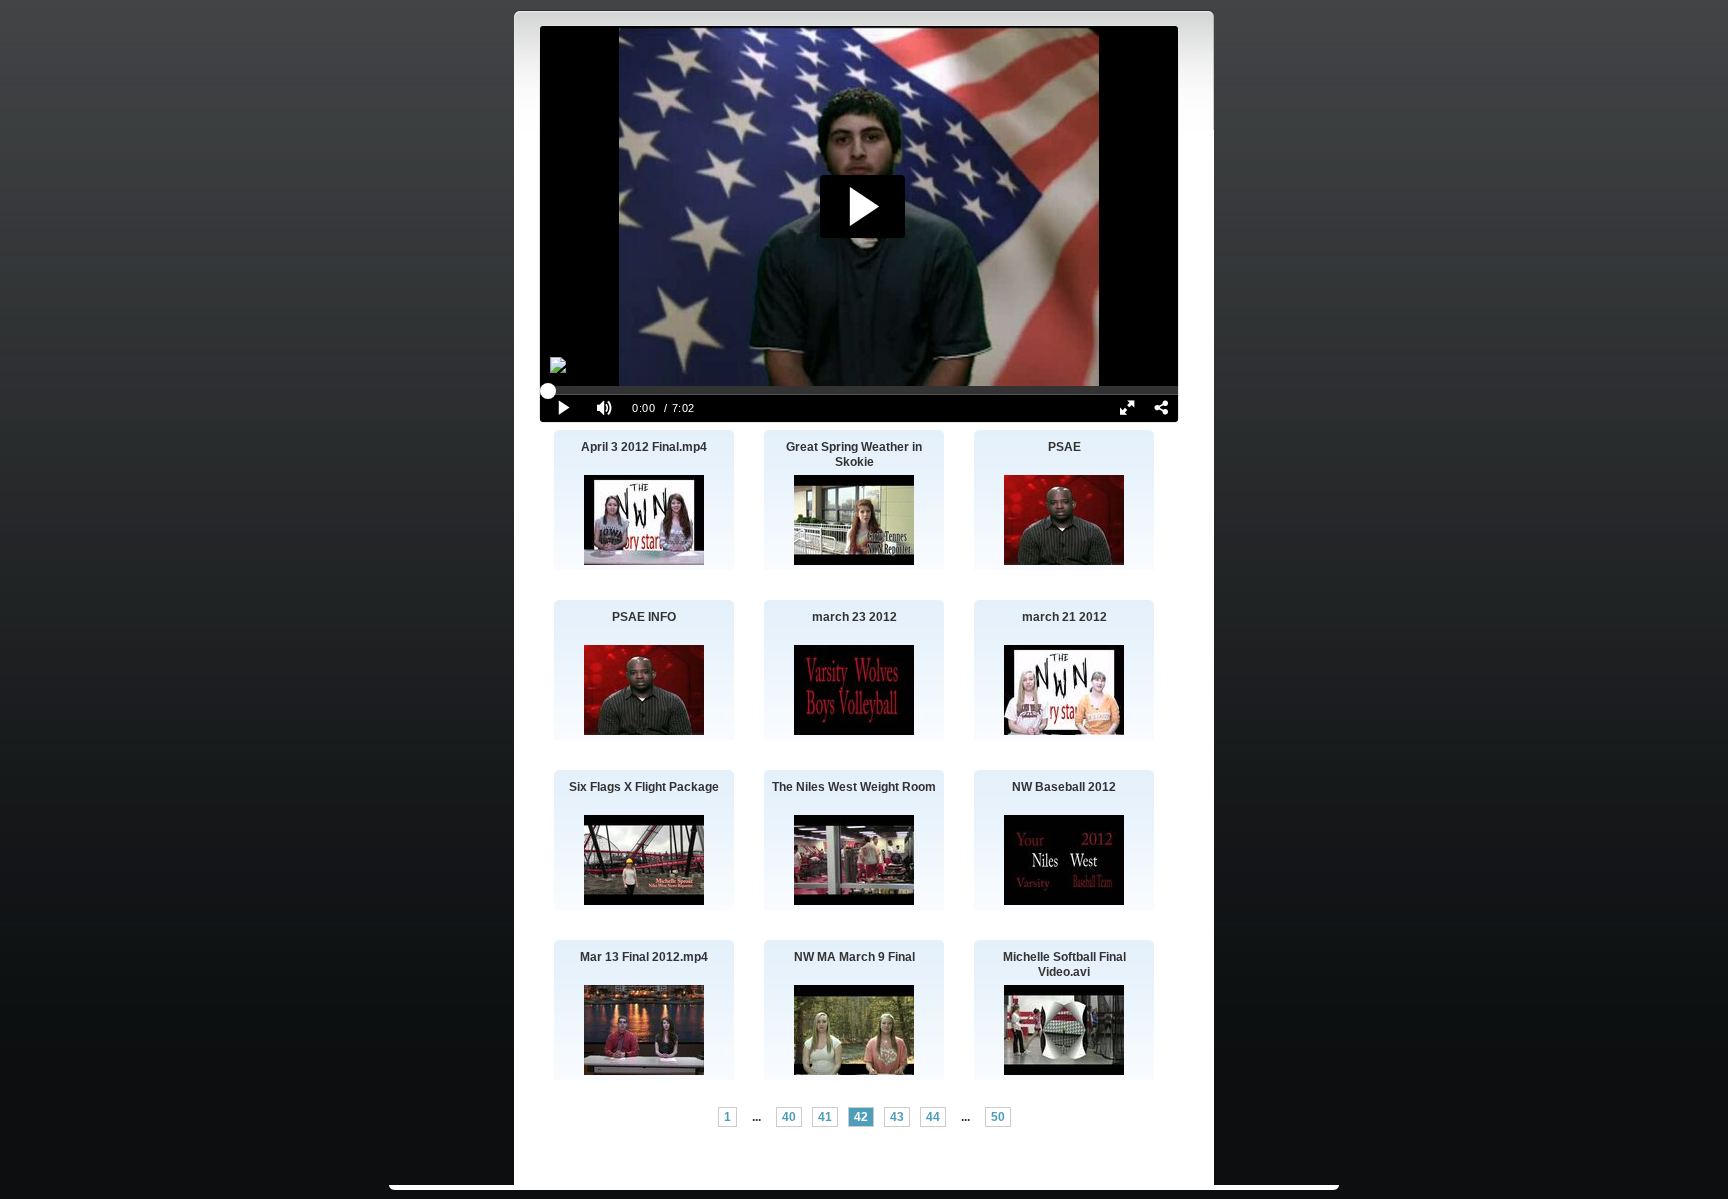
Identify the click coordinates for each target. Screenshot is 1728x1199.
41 (825, 1117)
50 (998, 1117)
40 (789, 1117)
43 (897, 1117)
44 (933, 1117)
